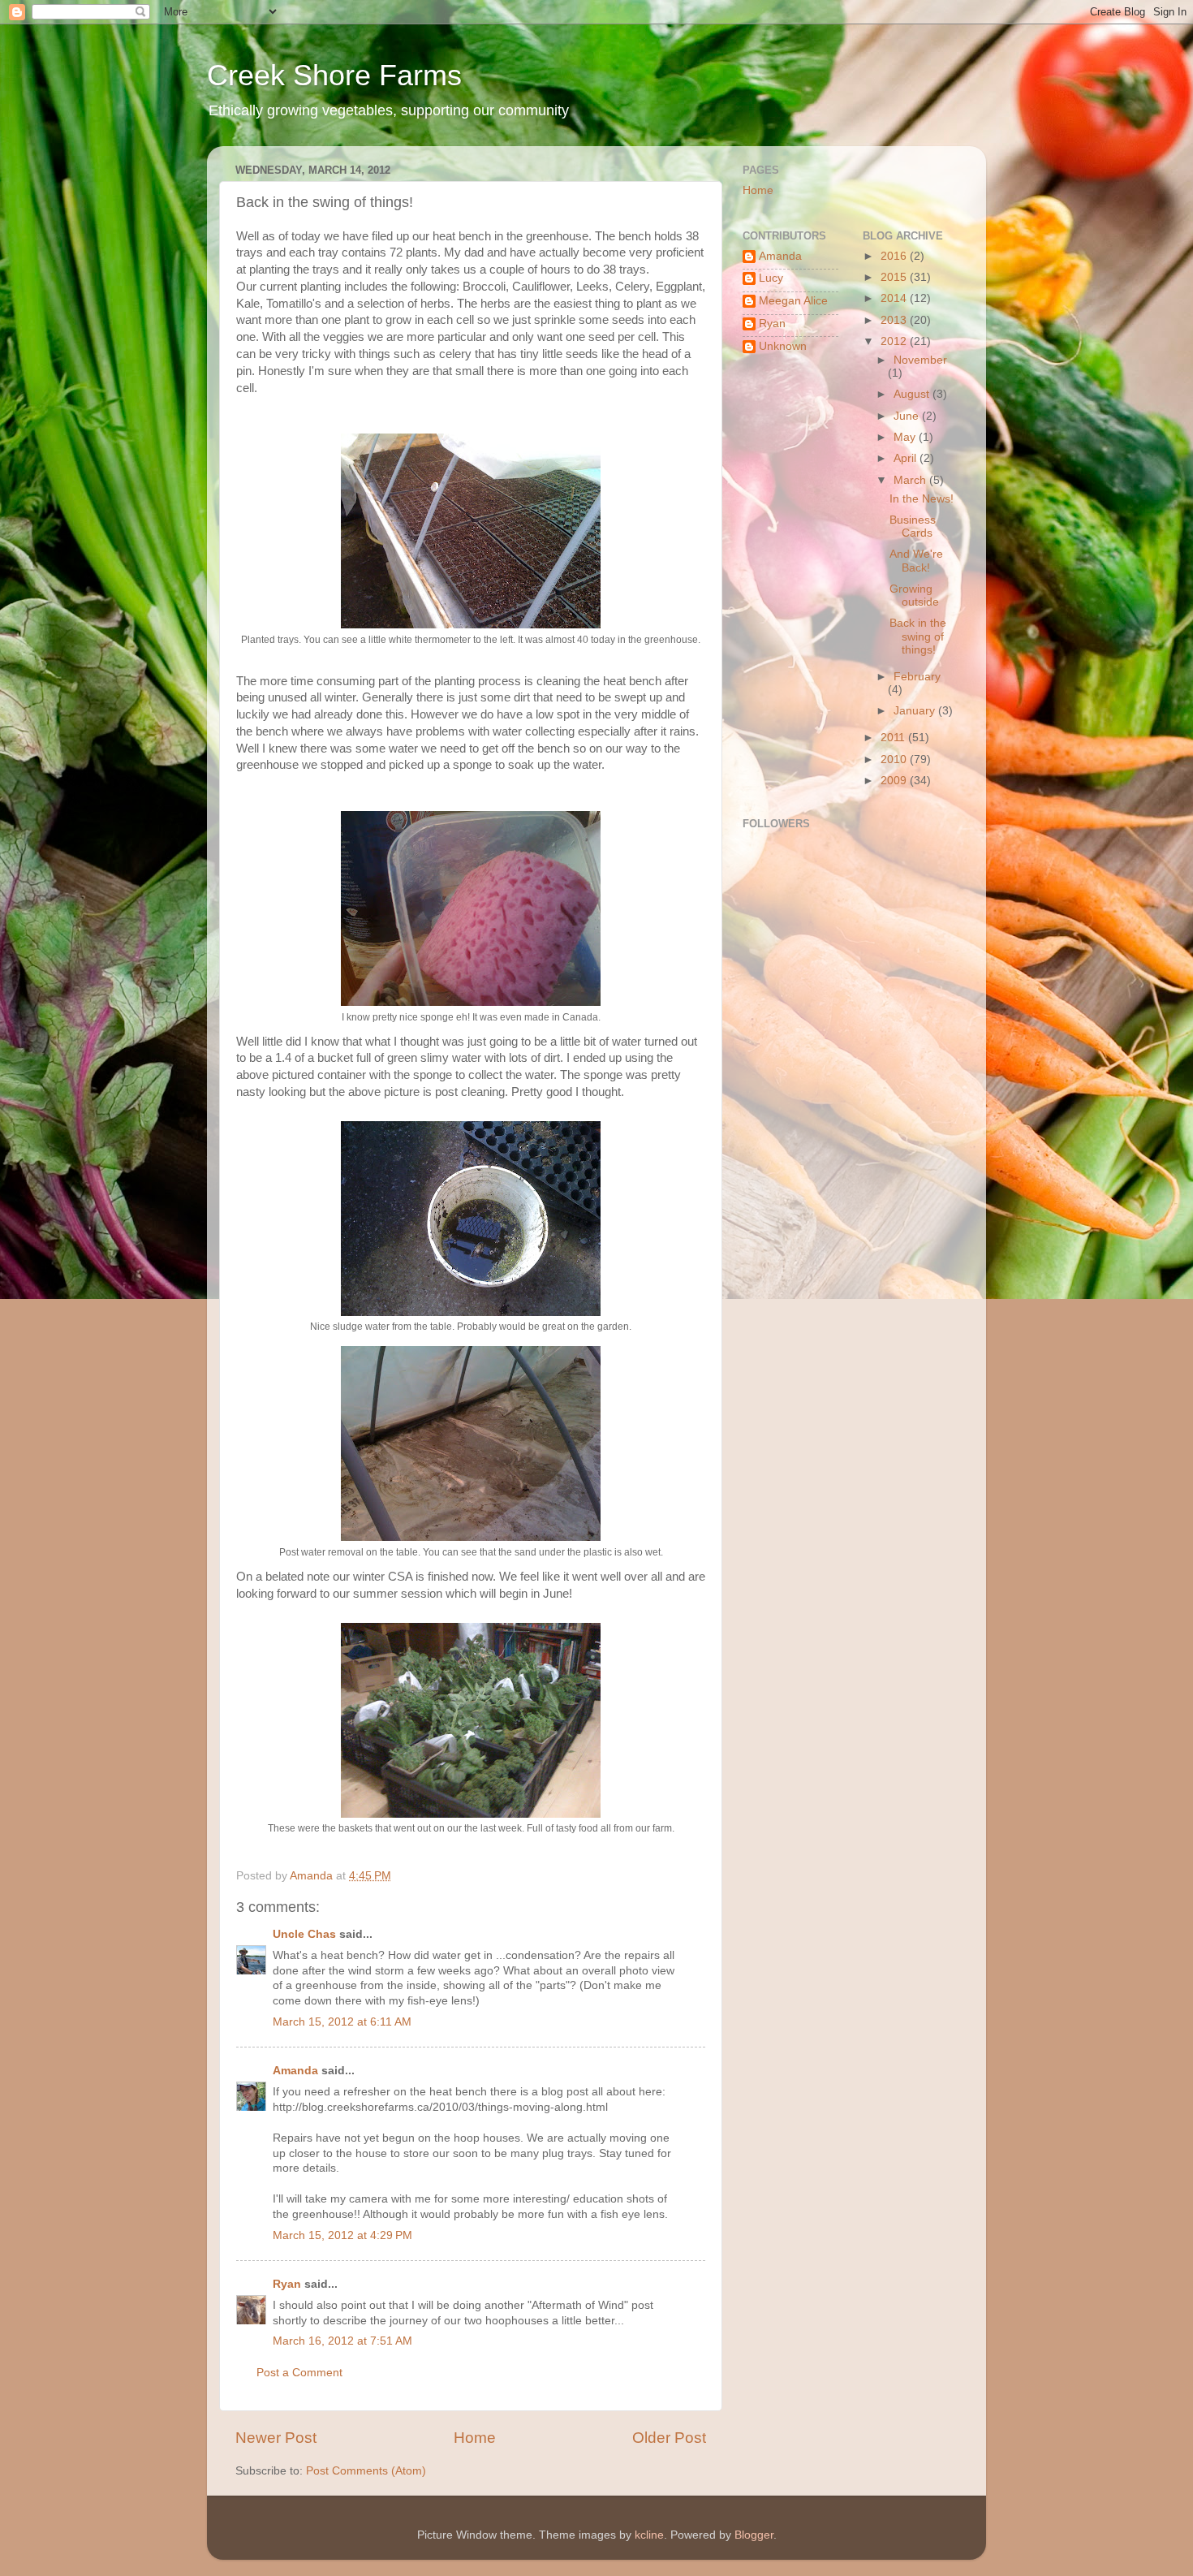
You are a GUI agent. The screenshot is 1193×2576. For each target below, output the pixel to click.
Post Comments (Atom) (366, 2471)
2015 (895, 277)
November (920, 360)
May (906, 437)
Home (475, 2438)
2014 (895, 298)
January (916, 711)
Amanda (295, 2071)
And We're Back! (916, 561)
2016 (895, 256)
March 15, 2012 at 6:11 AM (342, 2022)
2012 (895, 341)
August (913, 394)
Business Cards (913, 526)
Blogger (754, 2535)
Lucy (771, 278)
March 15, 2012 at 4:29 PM (342, 2235)
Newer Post (276, 2438)
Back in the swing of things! (918, 636)
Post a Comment (299, 2373)
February (917, 677)
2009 (895, 781)
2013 (895, 320)
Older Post (669, 2438)
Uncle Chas (304, 1934)
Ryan (287, 2284)
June (908, 416)
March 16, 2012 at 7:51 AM (342, 2341)
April (907, 458)
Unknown (783, 346)
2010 (895, 759)
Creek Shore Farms (334, 75)
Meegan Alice (793, 301)
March (911, 480)
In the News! (922, 499)
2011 (894, 738)
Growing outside (914, 595)
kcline (649, 2535)
